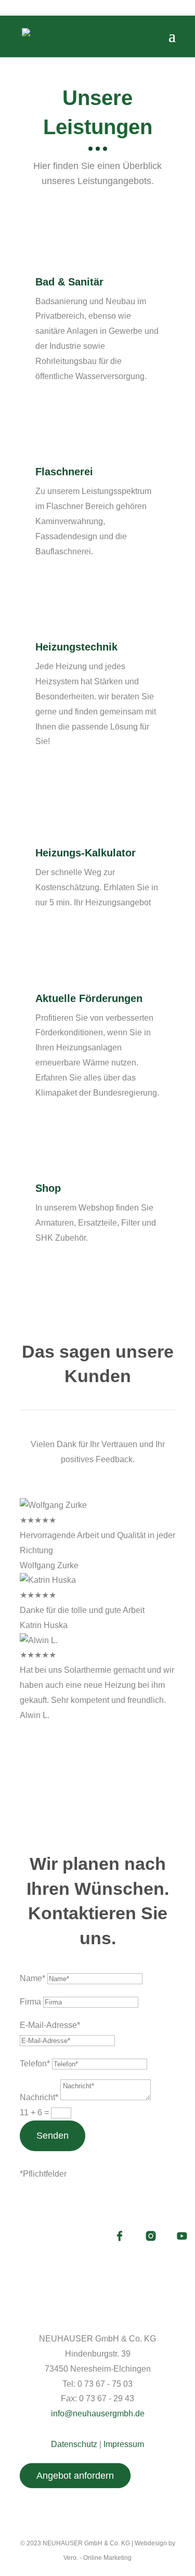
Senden (53, 2136)
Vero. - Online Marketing (97, 2558)
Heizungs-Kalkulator (86, 853)
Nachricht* (39, 2097)
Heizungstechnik (76, 647)
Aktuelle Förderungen (89, 998)
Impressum (124, 2444)
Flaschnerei (64, 472)
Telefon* (35, 2064)
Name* (32, 1978)
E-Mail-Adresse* (50, 2025)
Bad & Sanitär (69, 282)
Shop (48, 1188)
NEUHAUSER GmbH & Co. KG (86, 2543)
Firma (30, 2002)
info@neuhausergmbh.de (98, 2414)
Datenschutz (74, 2444)
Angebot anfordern (75, 2476)
